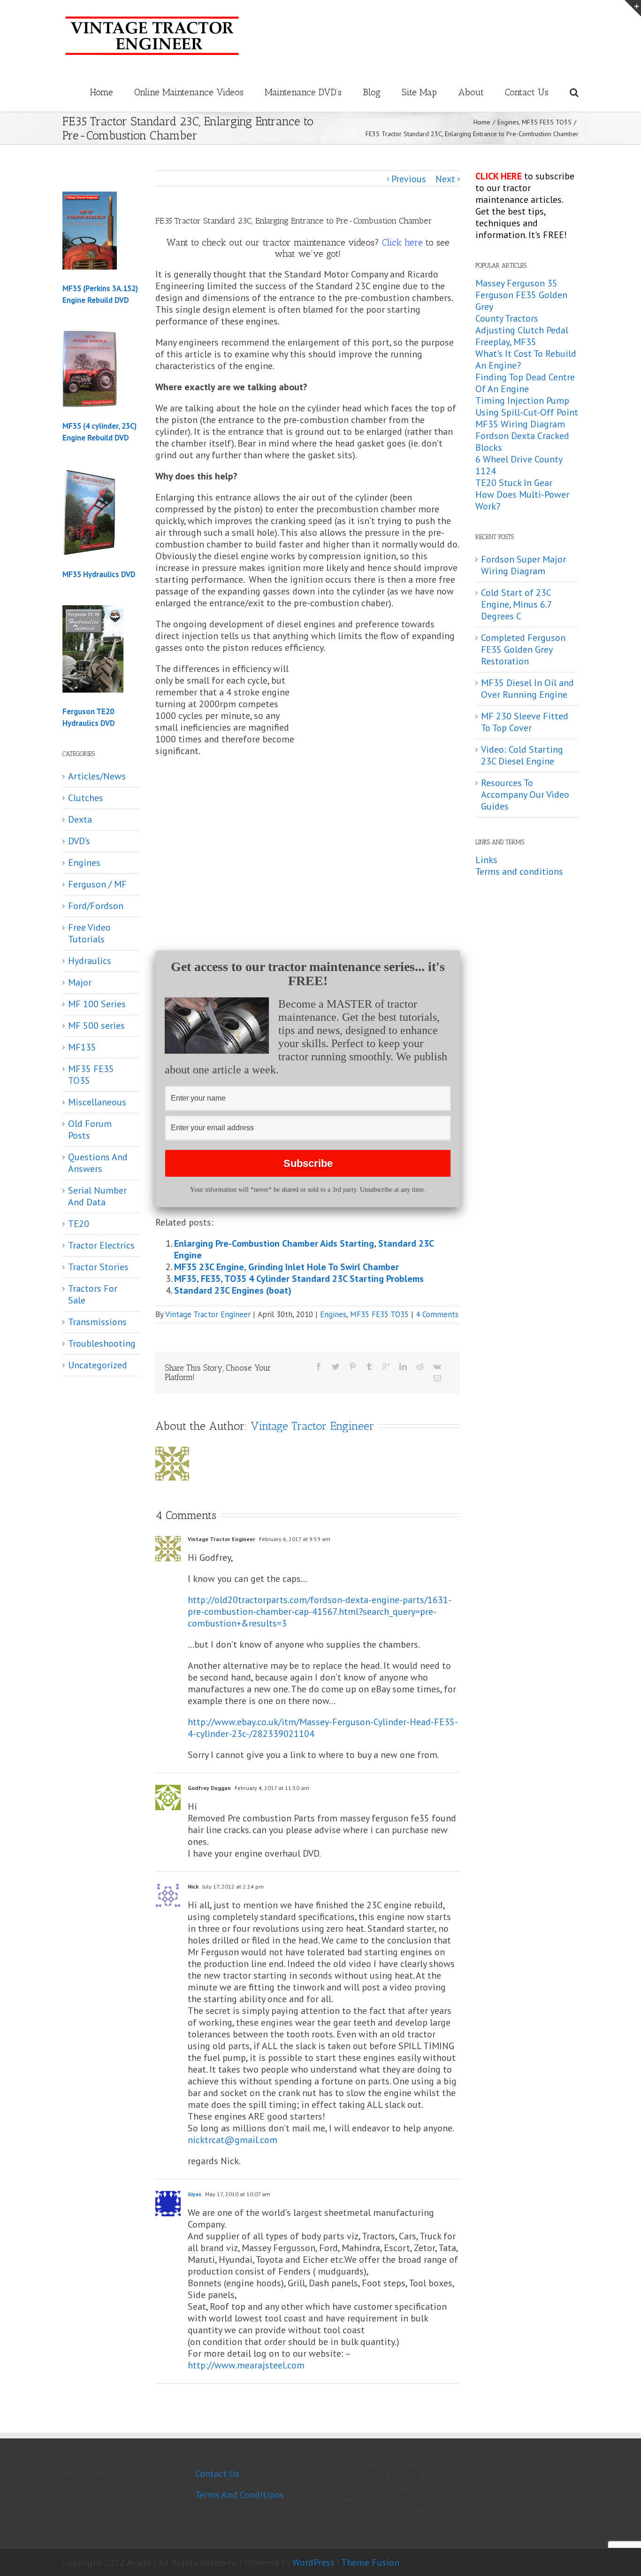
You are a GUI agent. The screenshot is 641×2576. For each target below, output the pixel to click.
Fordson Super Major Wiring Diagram (523, 565)
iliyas (195, 2194)
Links (486, 860)
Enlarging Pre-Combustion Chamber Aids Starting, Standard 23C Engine (304, 1249)
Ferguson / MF (97, 884)
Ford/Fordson (96, 906)
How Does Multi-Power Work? (522, 500)
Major (80, 983)
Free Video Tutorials (89, 933)
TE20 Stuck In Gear (514, 483)
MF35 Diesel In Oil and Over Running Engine (527, 689)
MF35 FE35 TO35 (379, 1314)
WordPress (313, 2562)
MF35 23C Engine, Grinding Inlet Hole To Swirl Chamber (286, 1267)
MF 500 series (96, 1026)
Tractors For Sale (93, 1295)
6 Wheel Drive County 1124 (519, 465)
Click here (402, 242)
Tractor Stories (98, 1267)
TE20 (79, 1224)
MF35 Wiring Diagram (520, 424)
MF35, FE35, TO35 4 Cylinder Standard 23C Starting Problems (299, 1279)
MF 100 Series (97, 1004)
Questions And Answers (98, 1163)
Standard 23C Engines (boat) (233, 1290)
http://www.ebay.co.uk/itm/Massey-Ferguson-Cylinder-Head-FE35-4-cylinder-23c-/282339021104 (323, 1728)
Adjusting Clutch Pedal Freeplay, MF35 (522, 336)
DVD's (79, 841)
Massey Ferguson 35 (516, 283)
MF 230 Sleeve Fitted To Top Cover (525, 722)
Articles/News (97, 776)
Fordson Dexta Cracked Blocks (522, 442)
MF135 (82, 1047)
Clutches (86, 798)
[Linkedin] (403, 1366)
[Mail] (437, 1378)
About (471, 92)
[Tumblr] (369, 1366)
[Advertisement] (381, 733)
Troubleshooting (102, 1344)
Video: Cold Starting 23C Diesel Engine (522, 755)
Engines (333, 1314)
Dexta (80, 820)
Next (445, 179)
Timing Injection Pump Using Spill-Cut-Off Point (527, 406)
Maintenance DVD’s (303, 92)
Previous (409, 179)
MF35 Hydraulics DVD (99, 574)
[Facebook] (319, 1366)
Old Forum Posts (90, 1130)
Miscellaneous (97, 1102)
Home (101, 92)
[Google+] (386, 1366)
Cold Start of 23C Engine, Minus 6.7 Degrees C (516, 604)
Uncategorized (98, 1365)
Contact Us (527, 92)
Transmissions (97, 1322)
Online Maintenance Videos (189, 92)
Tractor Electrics (101, 1246)
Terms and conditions (519, 872)
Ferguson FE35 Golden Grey (521, 301)
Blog (372, 92)
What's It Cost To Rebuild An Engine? (526, 359)
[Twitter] (336, 1366)
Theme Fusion (370, 2562)
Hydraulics (90, 961)
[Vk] (437, 1366)
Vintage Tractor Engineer (208, 1314)
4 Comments (437, 1314)
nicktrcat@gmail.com (233, 2140)
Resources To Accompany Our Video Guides (525, 794)
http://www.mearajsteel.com (246, 2365)
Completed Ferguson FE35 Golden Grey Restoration (523, 649)
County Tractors (507, 318)
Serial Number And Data (97, 1196)
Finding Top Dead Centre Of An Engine (525, 383)
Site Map (419, 92)
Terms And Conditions (240, 2495)
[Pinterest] (352, 1366)
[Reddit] (420, 1366)
